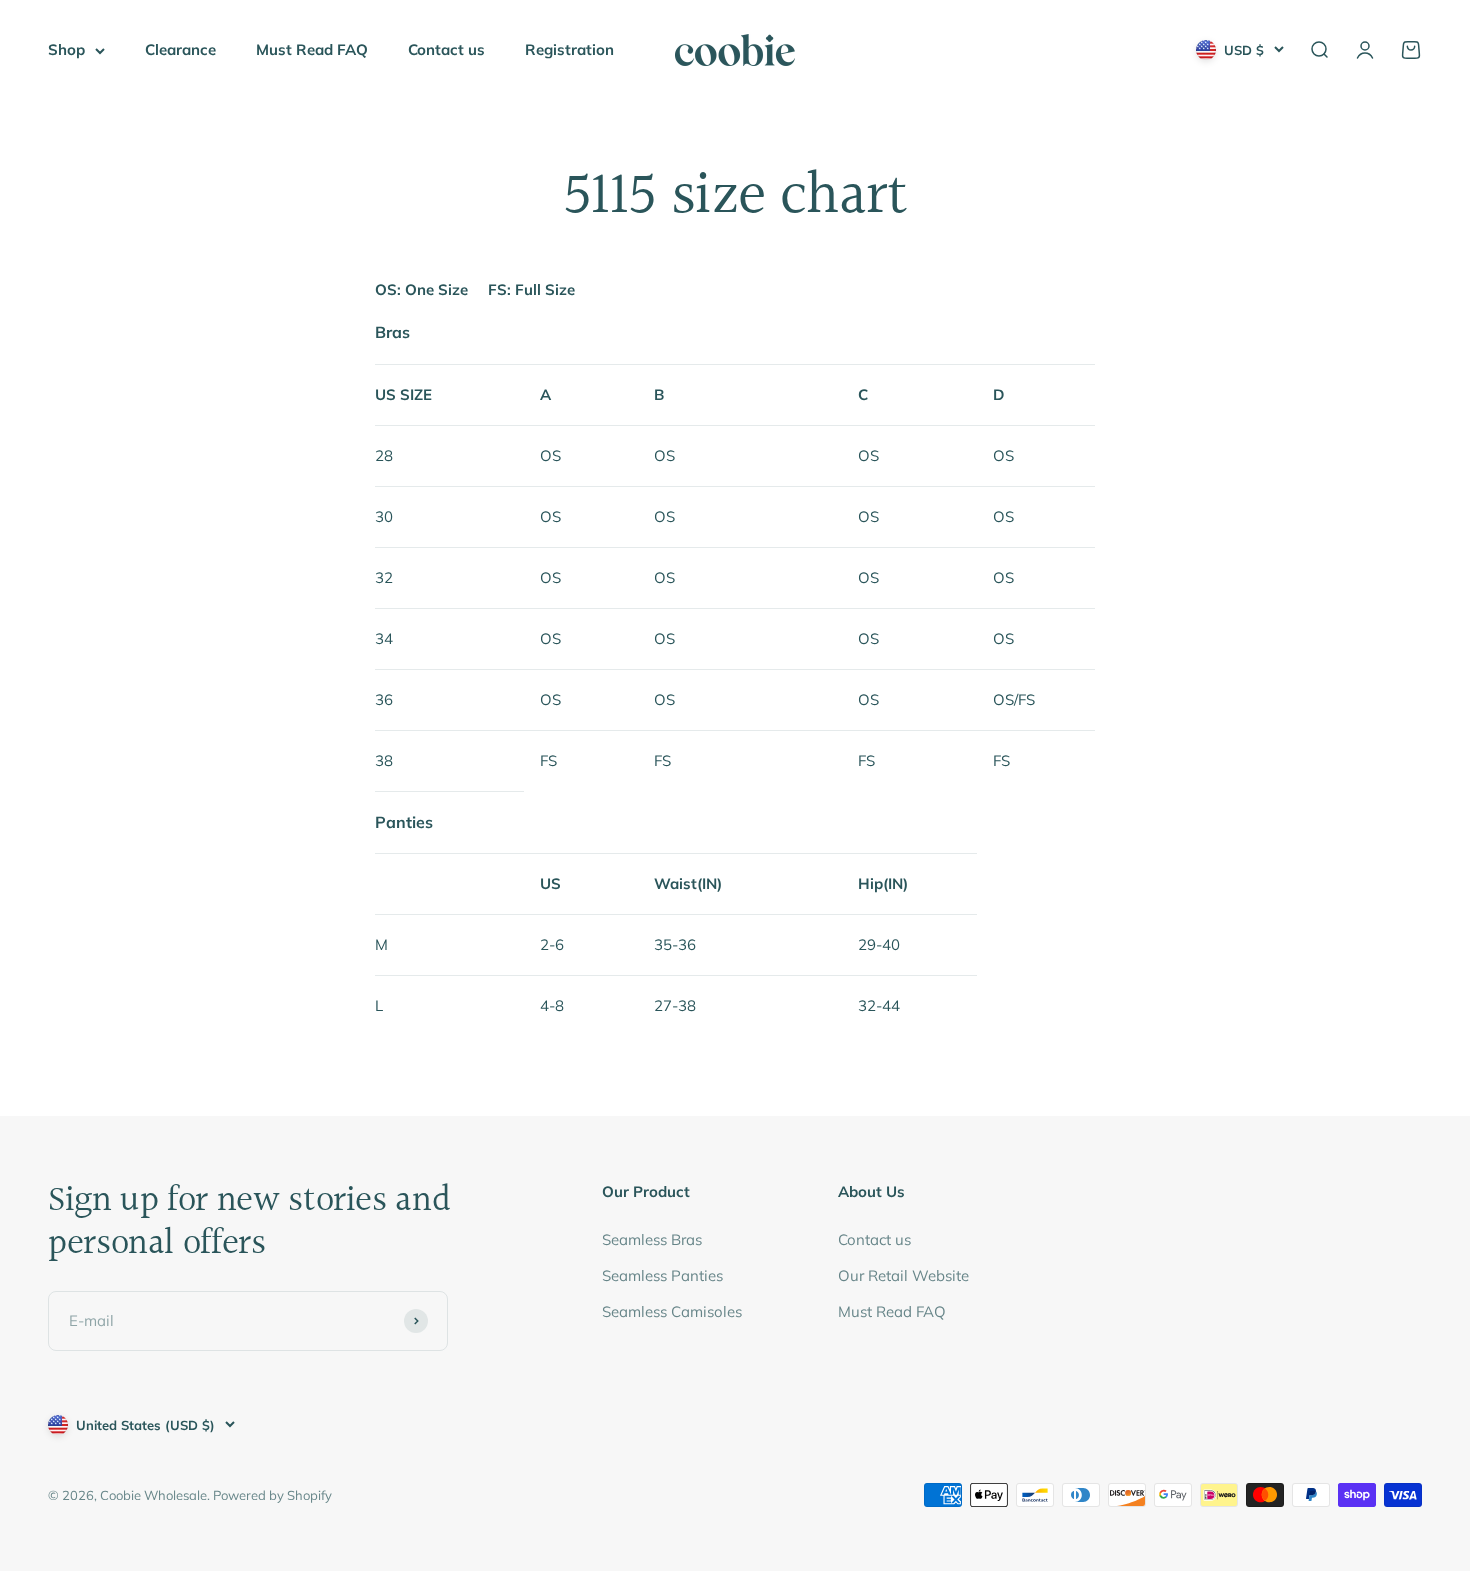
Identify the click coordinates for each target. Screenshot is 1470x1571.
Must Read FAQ (312, 49)
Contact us (446, 49)
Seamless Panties (662, 1275)
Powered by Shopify (272, 1495)
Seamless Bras (652, 1239)
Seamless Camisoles (672, 1311)
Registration (569, 49)
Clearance (180, 49)
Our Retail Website (903, 1275)
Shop (66, 49)
